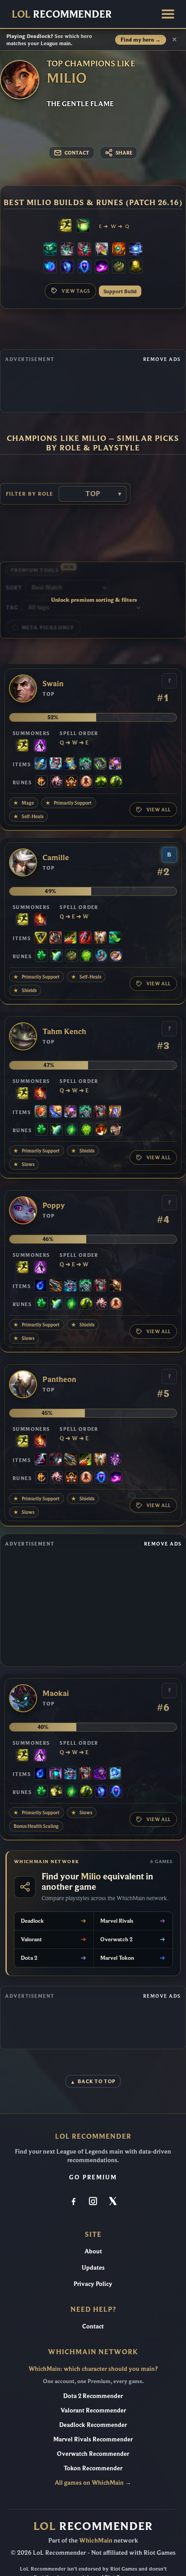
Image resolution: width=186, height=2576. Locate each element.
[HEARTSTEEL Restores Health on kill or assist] (41, 1112)
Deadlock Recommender (93, 2425)
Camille (56, 858)
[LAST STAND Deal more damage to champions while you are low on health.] (86, 782)
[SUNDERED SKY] (56, 1286)
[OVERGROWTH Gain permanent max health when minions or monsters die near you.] (116, 782)
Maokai (56, 1693)
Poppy (54, 1206)
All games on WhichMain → (93, 2482)
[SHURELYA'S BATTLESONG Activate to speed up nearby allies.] (119, 250)
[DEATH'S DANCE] (70, 938)
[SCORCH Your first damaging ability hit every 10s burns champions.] (102, 267)
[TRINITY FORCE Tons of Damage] (41, 938)
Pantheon (59, 1379)
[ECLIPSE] (41, 1460)
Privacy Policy (93, 2284)
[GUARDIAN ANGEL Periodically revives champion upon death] (100, 938)
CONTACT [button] (77, 153)
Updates (93, 2267)
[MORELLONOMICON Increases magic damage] (100, 764)
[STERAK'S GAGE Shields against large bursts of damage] (85, 938)
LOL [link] (62, 14)
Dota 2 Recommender (93, 2396)
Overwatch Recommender (93, 2454)
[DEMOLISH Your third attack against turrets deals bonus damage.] (56, 1792)
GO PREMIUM (93, 2177)
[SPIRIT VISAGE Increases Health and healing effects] (85, 764)
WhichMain (96, 2540)
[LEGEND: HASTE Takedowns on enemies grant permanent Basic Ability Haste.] (71, 782)
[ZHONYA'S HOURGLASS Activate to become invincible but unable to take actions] (70, 764)
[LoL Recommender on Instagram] (93, 2202)
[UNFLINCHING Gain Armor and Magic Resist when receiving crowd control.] (86, 956)
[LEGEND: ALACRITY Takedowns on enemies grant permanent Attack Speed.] (116, 1130)
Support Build (120, 291)
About (93, 2251)
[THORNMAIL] (100, 1112)
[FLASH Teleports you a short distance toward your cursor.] (65, 226)
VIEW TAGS (76, 291)
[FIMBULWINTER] (70, 1286)
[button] (168, 14)
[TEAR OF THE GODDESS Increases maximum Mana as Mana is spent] (41, 1286)
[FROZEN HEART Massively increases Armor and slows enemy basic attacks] (115, 1774)
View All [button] (159, 810)
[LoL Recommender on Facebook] (74, 2202)
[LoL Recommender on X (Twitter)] (112, 2202)
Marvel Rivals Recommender (93, 2439)
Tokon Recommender (93, 2468)
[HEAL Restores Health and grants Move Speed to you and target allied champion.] (83, 226)
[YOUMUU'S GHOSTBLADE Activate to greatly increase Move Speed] (115, 1460)
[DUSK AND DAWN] (56, 1112)
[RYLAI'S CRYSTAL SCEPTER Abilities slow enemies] (41, 764)
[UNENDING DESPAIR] (56, 1774)
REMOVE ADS (162, 359)
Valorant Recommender (93, 2410)
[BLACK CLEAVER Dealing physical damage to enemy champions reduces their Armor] (56, 1460)
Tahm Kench (64, 1032)
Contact (93, 2326)
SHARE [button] (124, 153)
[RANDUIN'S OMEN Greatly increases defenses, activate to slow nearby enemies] (115, 1112)
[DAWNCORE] (136, 250)
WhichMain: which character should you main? (93, 2369)
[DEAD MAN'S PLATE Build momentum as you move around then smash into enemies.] (115, 1286)
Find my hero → (141, 40)
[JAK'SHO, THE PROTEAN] (100, 1774)
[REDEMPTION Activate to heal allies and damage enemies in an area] (102, 250)
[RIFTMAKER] (115, 764)
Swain (53, 684)
